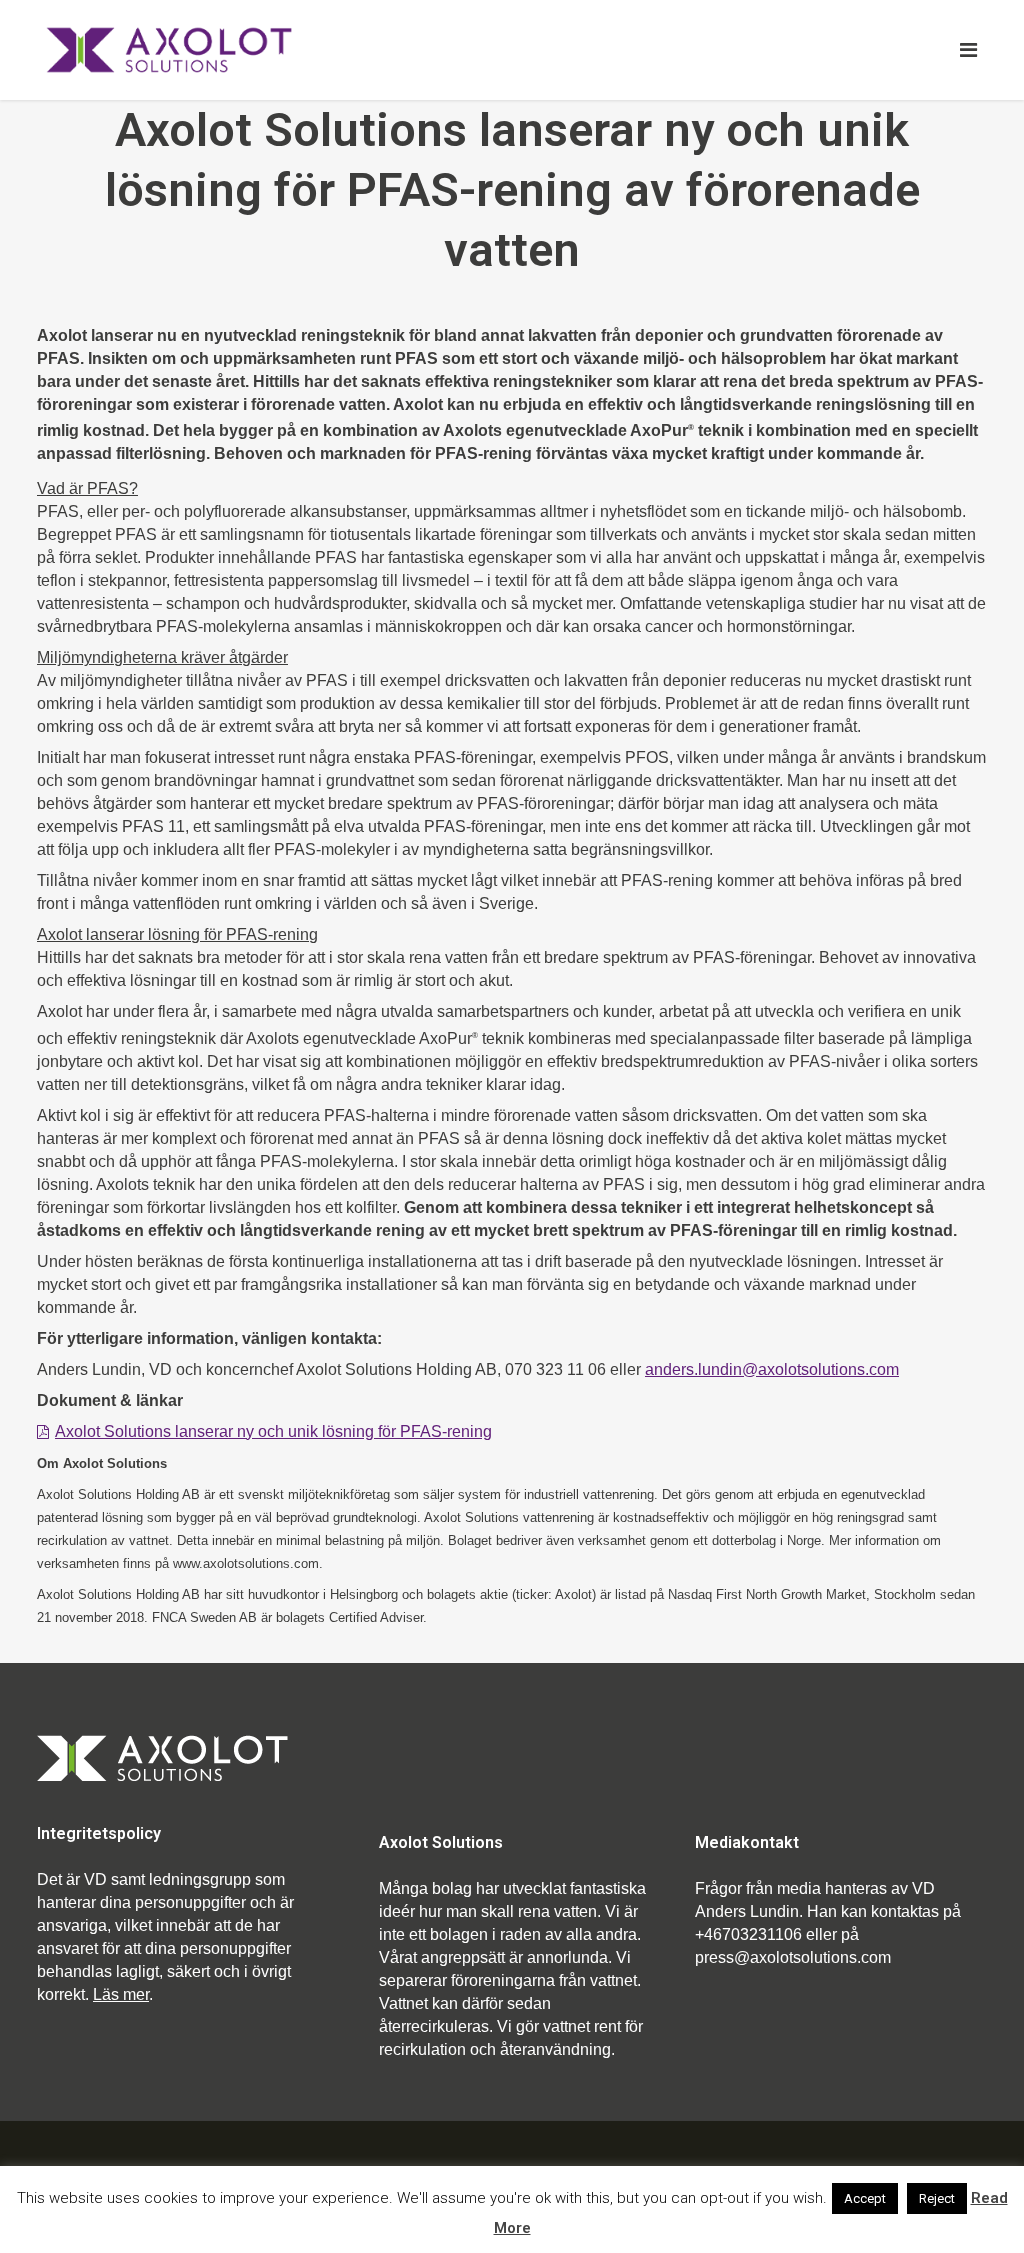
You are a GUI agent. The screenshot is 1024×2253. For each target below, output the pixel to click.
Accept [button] (865, 2198)
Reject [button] (937, 2198)
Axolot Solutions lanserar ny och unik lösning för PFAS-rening (273, 1431)
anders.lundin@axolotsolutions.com (772, 1369)
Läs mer (121, 1994)
